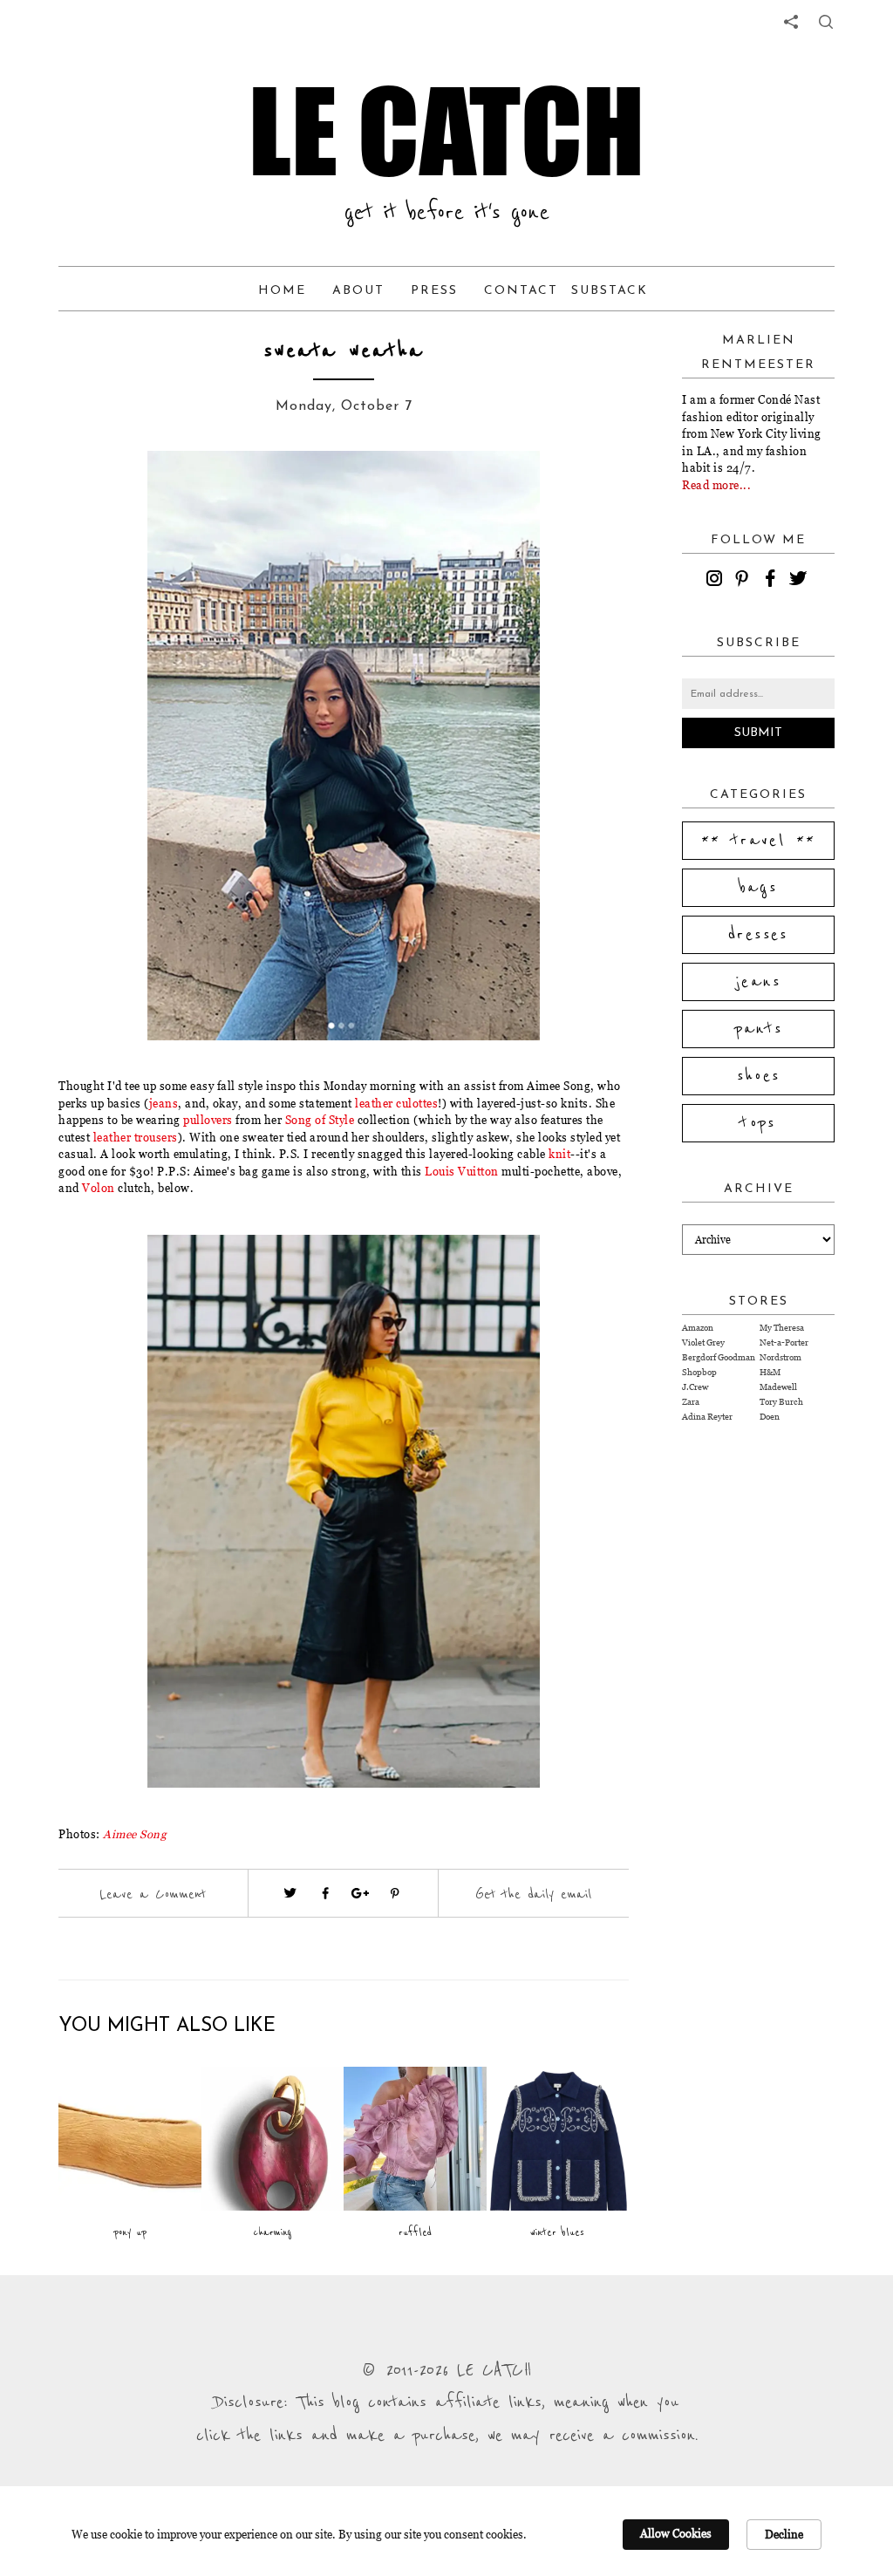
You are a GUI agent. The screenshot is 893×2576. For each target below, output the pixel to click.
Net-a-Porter (784, 1343)
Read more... (716, 485)
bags (759, 888)
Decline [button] (784, 2534)
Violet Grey (703, 1343)
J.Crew (695, 1387)
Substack (610, 291)
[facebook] (773, 581)
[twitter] (801, 581)
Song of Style (320, 1120)
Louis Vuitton (462, 1171)
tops (758, 1123)
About (358, 291)
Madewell (778, 1387)
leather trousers (136, 1137)
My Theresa (782, 1328)
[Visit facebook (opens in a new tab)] (325, 1893)
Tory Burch (781, 1402)
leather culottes (396, 1103)
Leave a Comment (153, 1894)
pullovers (208, 1120)
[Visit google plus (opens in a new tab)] (360, 1893)
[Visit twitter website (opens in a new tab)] (290, 1893)
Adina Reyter (707, 1417)
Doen (770, 1417)
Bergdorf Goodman (719, 1357)
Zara (691, 1402)
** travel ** (759, 841)
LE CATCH (446, 131)
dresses (758, 935)
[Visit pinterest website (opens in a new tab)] (121, 490)
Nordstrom (781, 1357)
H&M (770, 1372)
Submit (758, 733)
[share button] (826, 22)
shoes (759, 1076)
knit (559, 1154)
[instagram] (717, 581)
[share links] (791, 22)
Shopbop (699, 1372)
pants (759, 1029)
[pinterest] (745, 581)
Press (434, 291)
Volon (100, 1188)
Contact (521, 291)
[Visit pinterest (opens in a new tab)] (395, 1893)
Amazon (698, 1328)
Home (282, 291)
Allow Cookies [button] (676, 2533)
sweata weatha (344, 351)
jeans (164, 1103)
